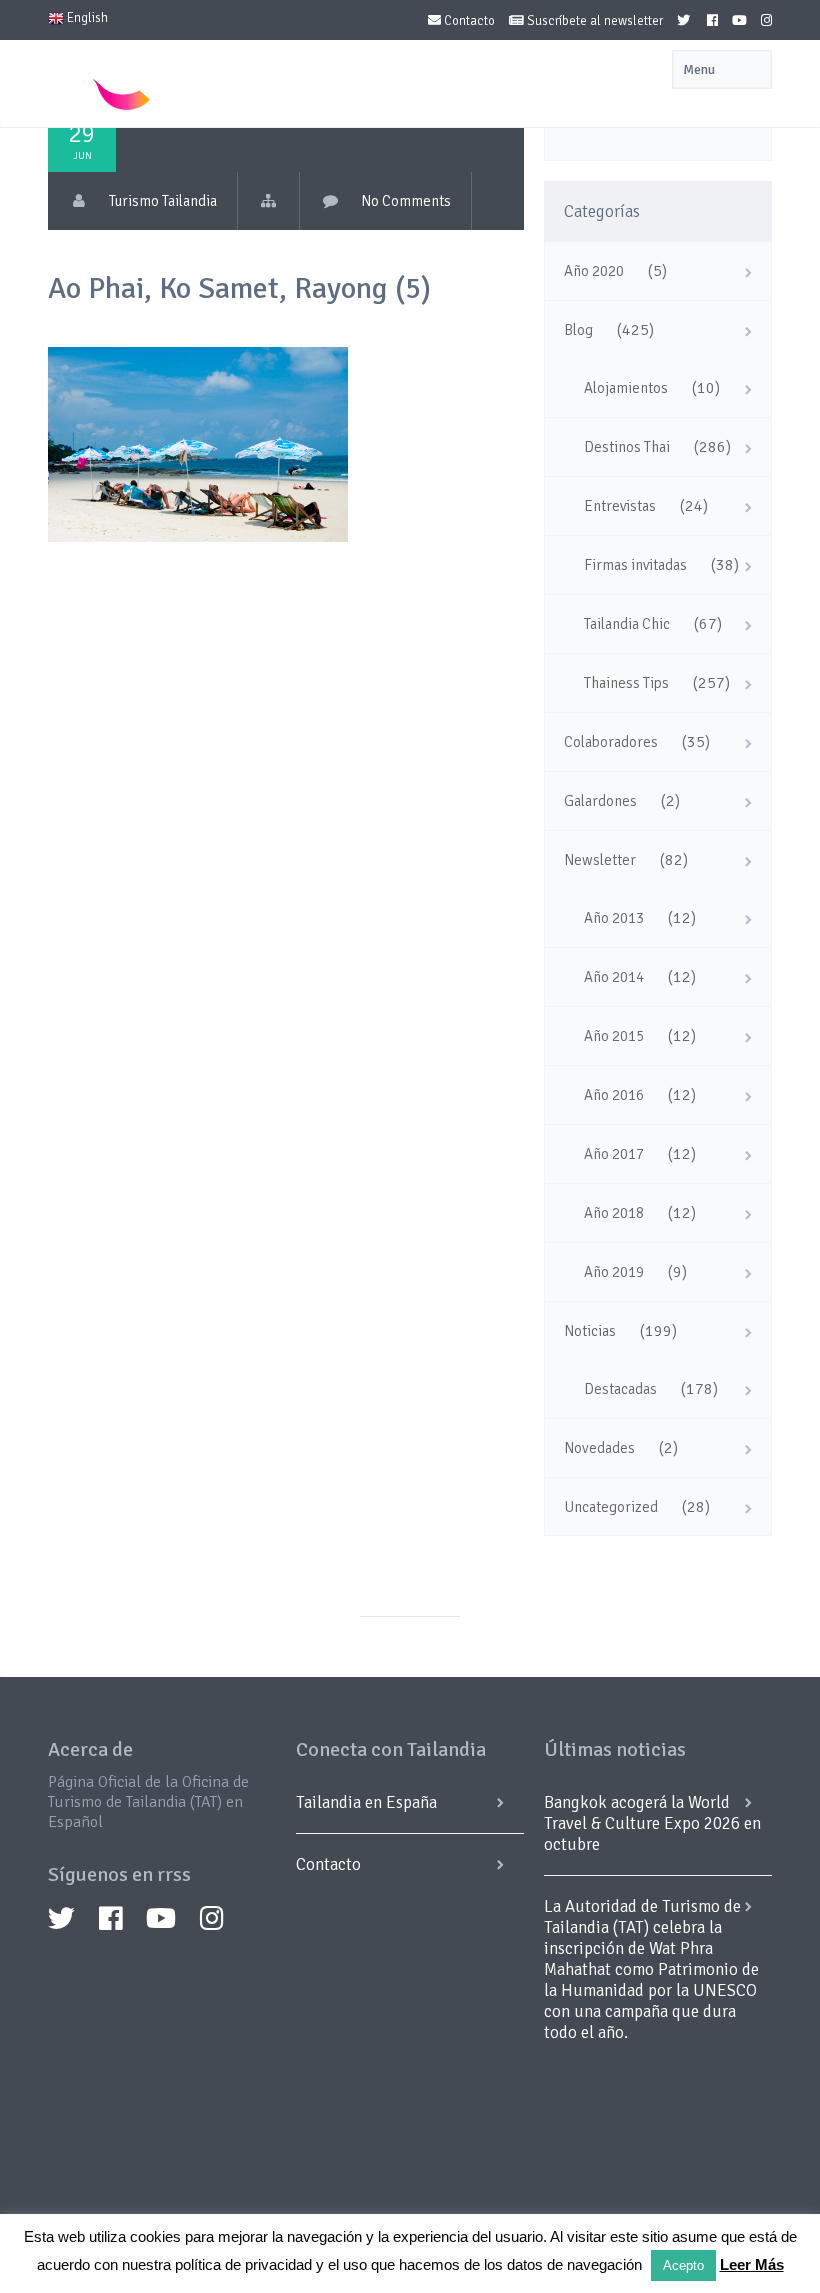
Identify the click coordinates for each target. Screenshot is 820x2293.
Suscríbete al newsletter (593, 21)
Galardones (600, 801)
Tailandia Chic (627, 624)
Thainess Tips (626, 683)
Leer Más (752, 2264)
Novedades (599, 1448)
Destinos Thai (627, 447)
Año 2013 (614, 918)
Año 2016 (614, 1095)
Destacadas (620, 1389)
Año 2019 (614, 1272)
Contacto (468, 21)
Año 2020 (594, 271)
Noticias (590, 1331)
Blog (578, 330)
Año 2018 (614, 1213)
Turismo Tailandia (163, 201)
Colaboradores (611, 742)
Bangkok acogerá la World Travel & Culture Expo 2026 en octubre (652, 1823)
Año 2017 (614, 1154)
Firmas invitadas (635, 565)
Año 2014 (614, 977)
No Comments (406, 201)
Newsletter (600, 860)
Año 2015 (614, 1036)
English (86, 18)
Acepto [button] (683, 2265)
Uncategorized (611, 1507)
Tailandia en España (366, 1802)
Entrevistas (620, 506)
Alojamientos (626, 388)
